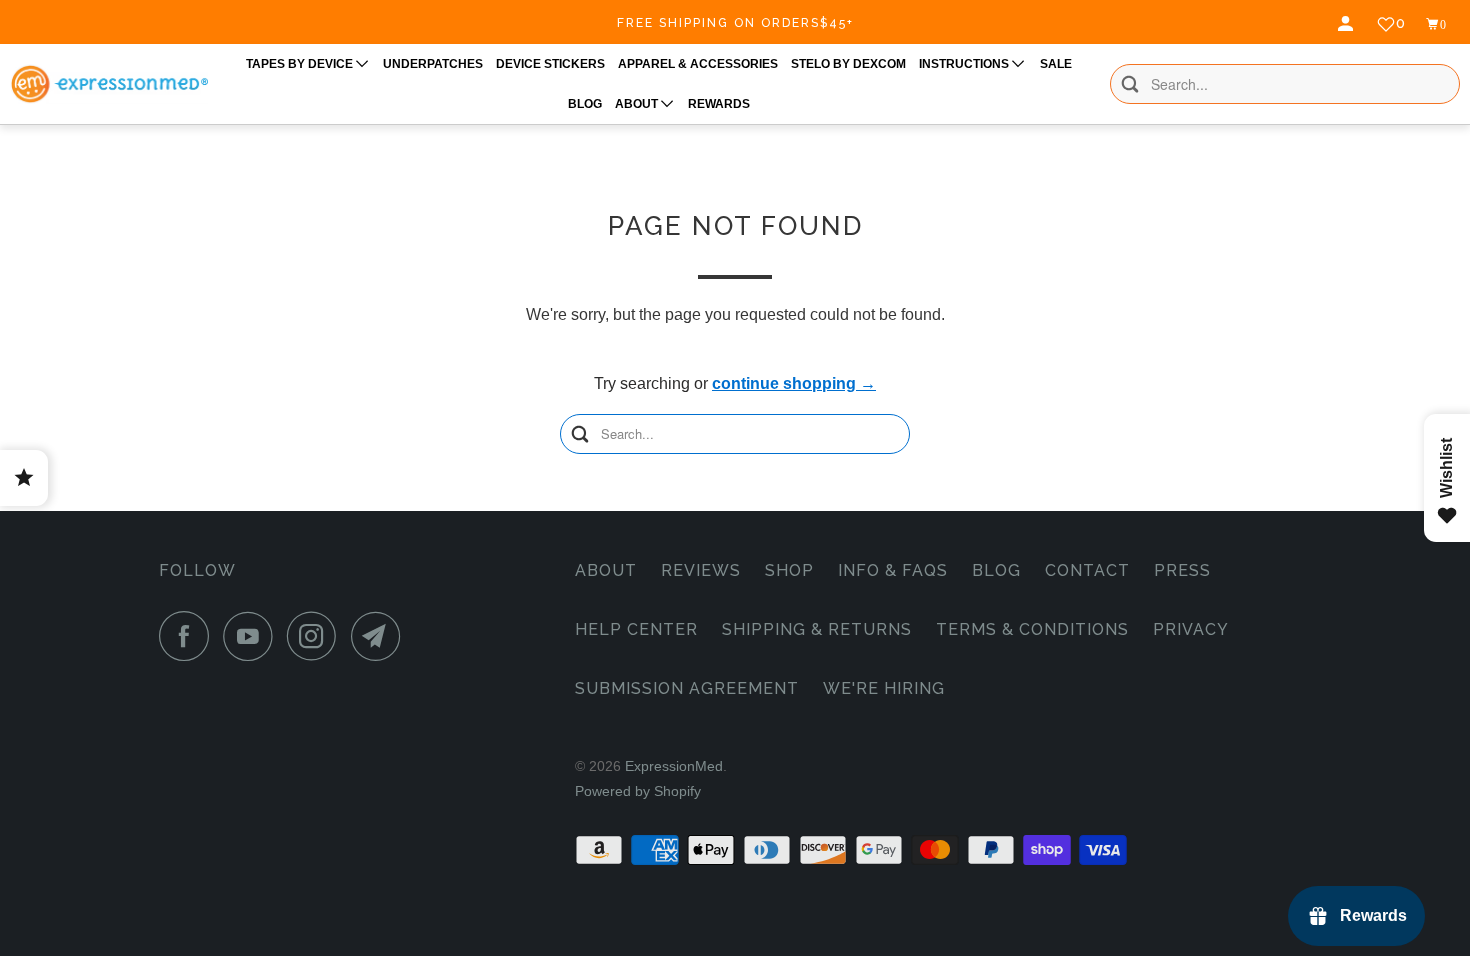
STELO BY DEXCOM (848, 64)
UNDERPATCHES (433, 64)
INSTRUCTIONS (965, 64)
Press (1182, 570)
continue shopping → (794, 383)
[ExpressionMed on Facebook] (189, 636)
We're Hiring (884, 688)
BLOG (585, 104)
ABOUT (638, 104)
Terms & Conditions (1032, 629)
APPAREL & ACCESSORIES (698, 64)
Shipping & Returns (817, 629)
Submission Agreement (687, 688)
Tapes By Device (301, 64)
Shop (789, 570)
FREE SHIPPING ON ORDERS (735, 23)
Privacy (1191, 629)
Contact (1087, 570)
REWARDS (719, 104)
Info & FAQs (893, 570)
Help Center (636, 629)
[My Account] (1348, 24)
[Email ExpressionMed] (381, 636)
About (606, 570)
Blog (996, 570)
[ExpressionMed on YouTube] (253, 636)
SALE (1056, 64)
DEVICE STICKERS (550, 64)
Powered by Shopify (638, 791)
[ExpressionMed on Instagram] (317, 636)
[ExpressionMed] (109, 84)
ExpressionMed (674, 766)
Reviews (701, 570)
